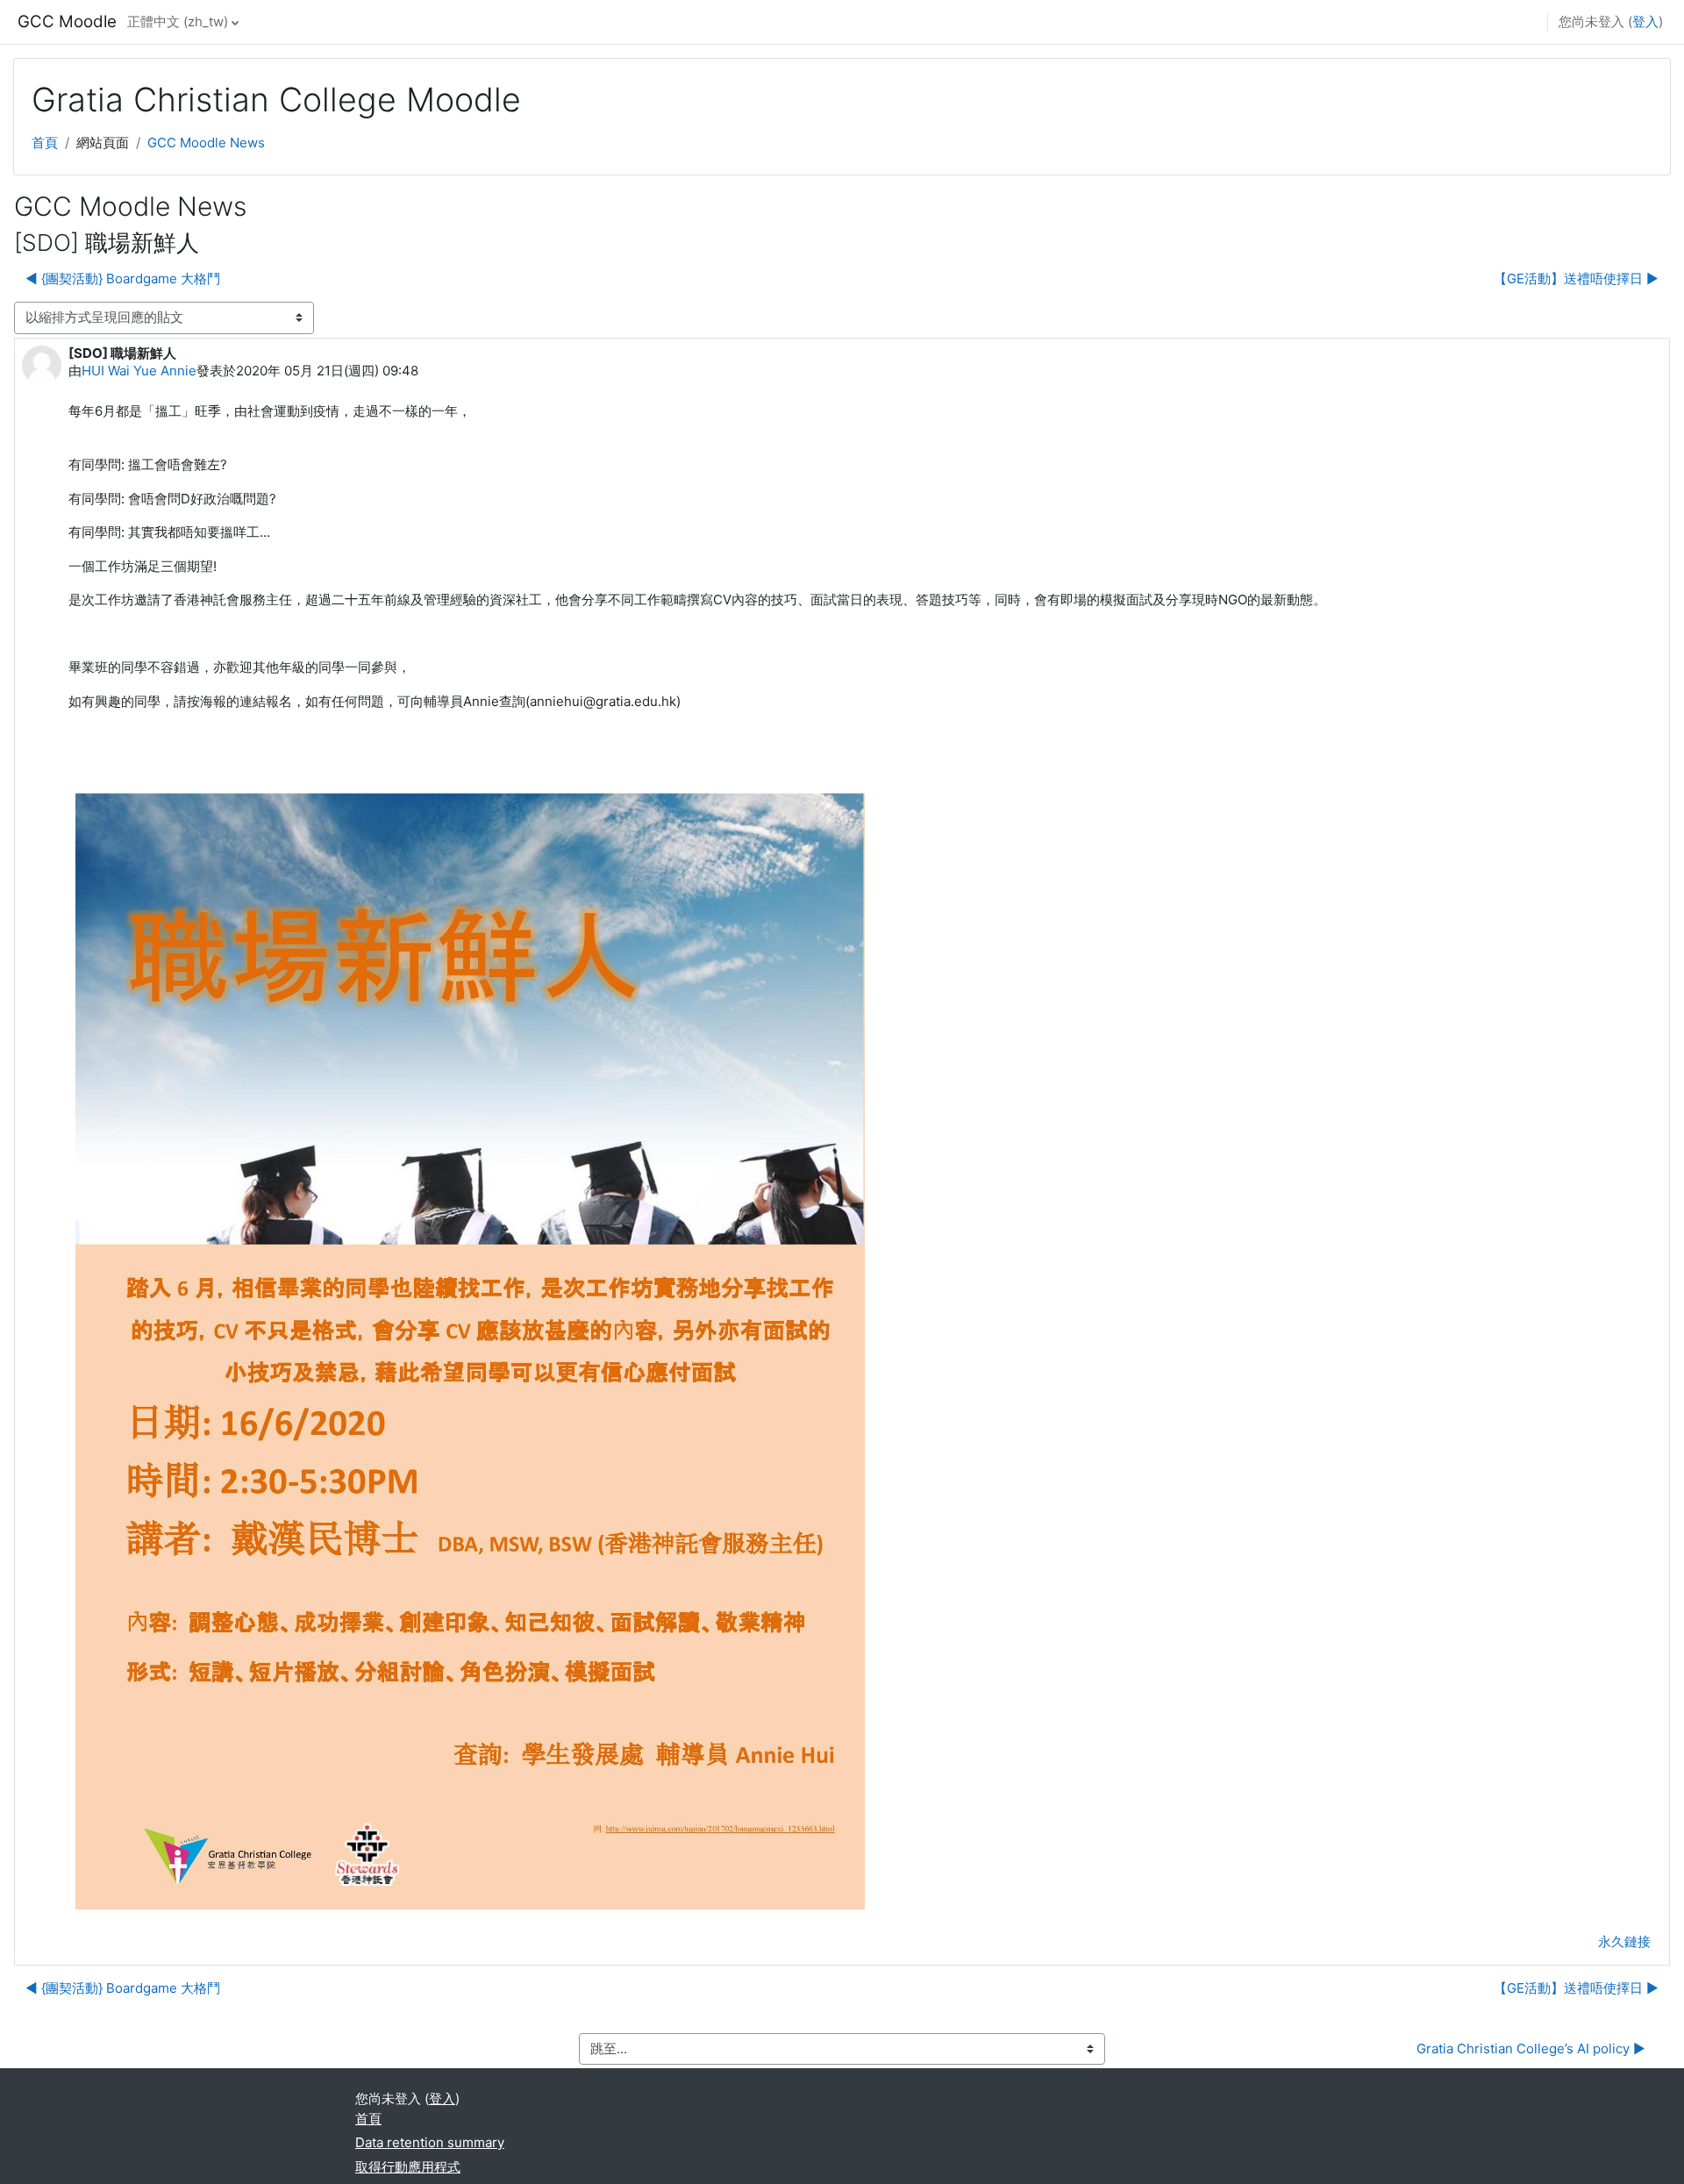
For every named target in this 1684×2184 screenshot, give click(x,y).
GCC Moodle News (206, 143)
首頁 (45, 143)
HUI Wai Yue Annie (139, 371)
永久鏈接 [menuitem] (1624, 1941)
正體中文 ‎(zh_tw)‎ (178, 21)
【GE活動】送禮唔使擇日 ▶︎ (1576, 278)
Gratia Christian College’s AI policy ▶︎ (1531, 2048)
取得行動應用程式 (408, 2167)
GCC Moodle (67, 21)
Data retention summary (430, 2142)
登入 (1645, 21)
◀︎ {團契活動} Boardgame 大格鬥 (123, 278)
